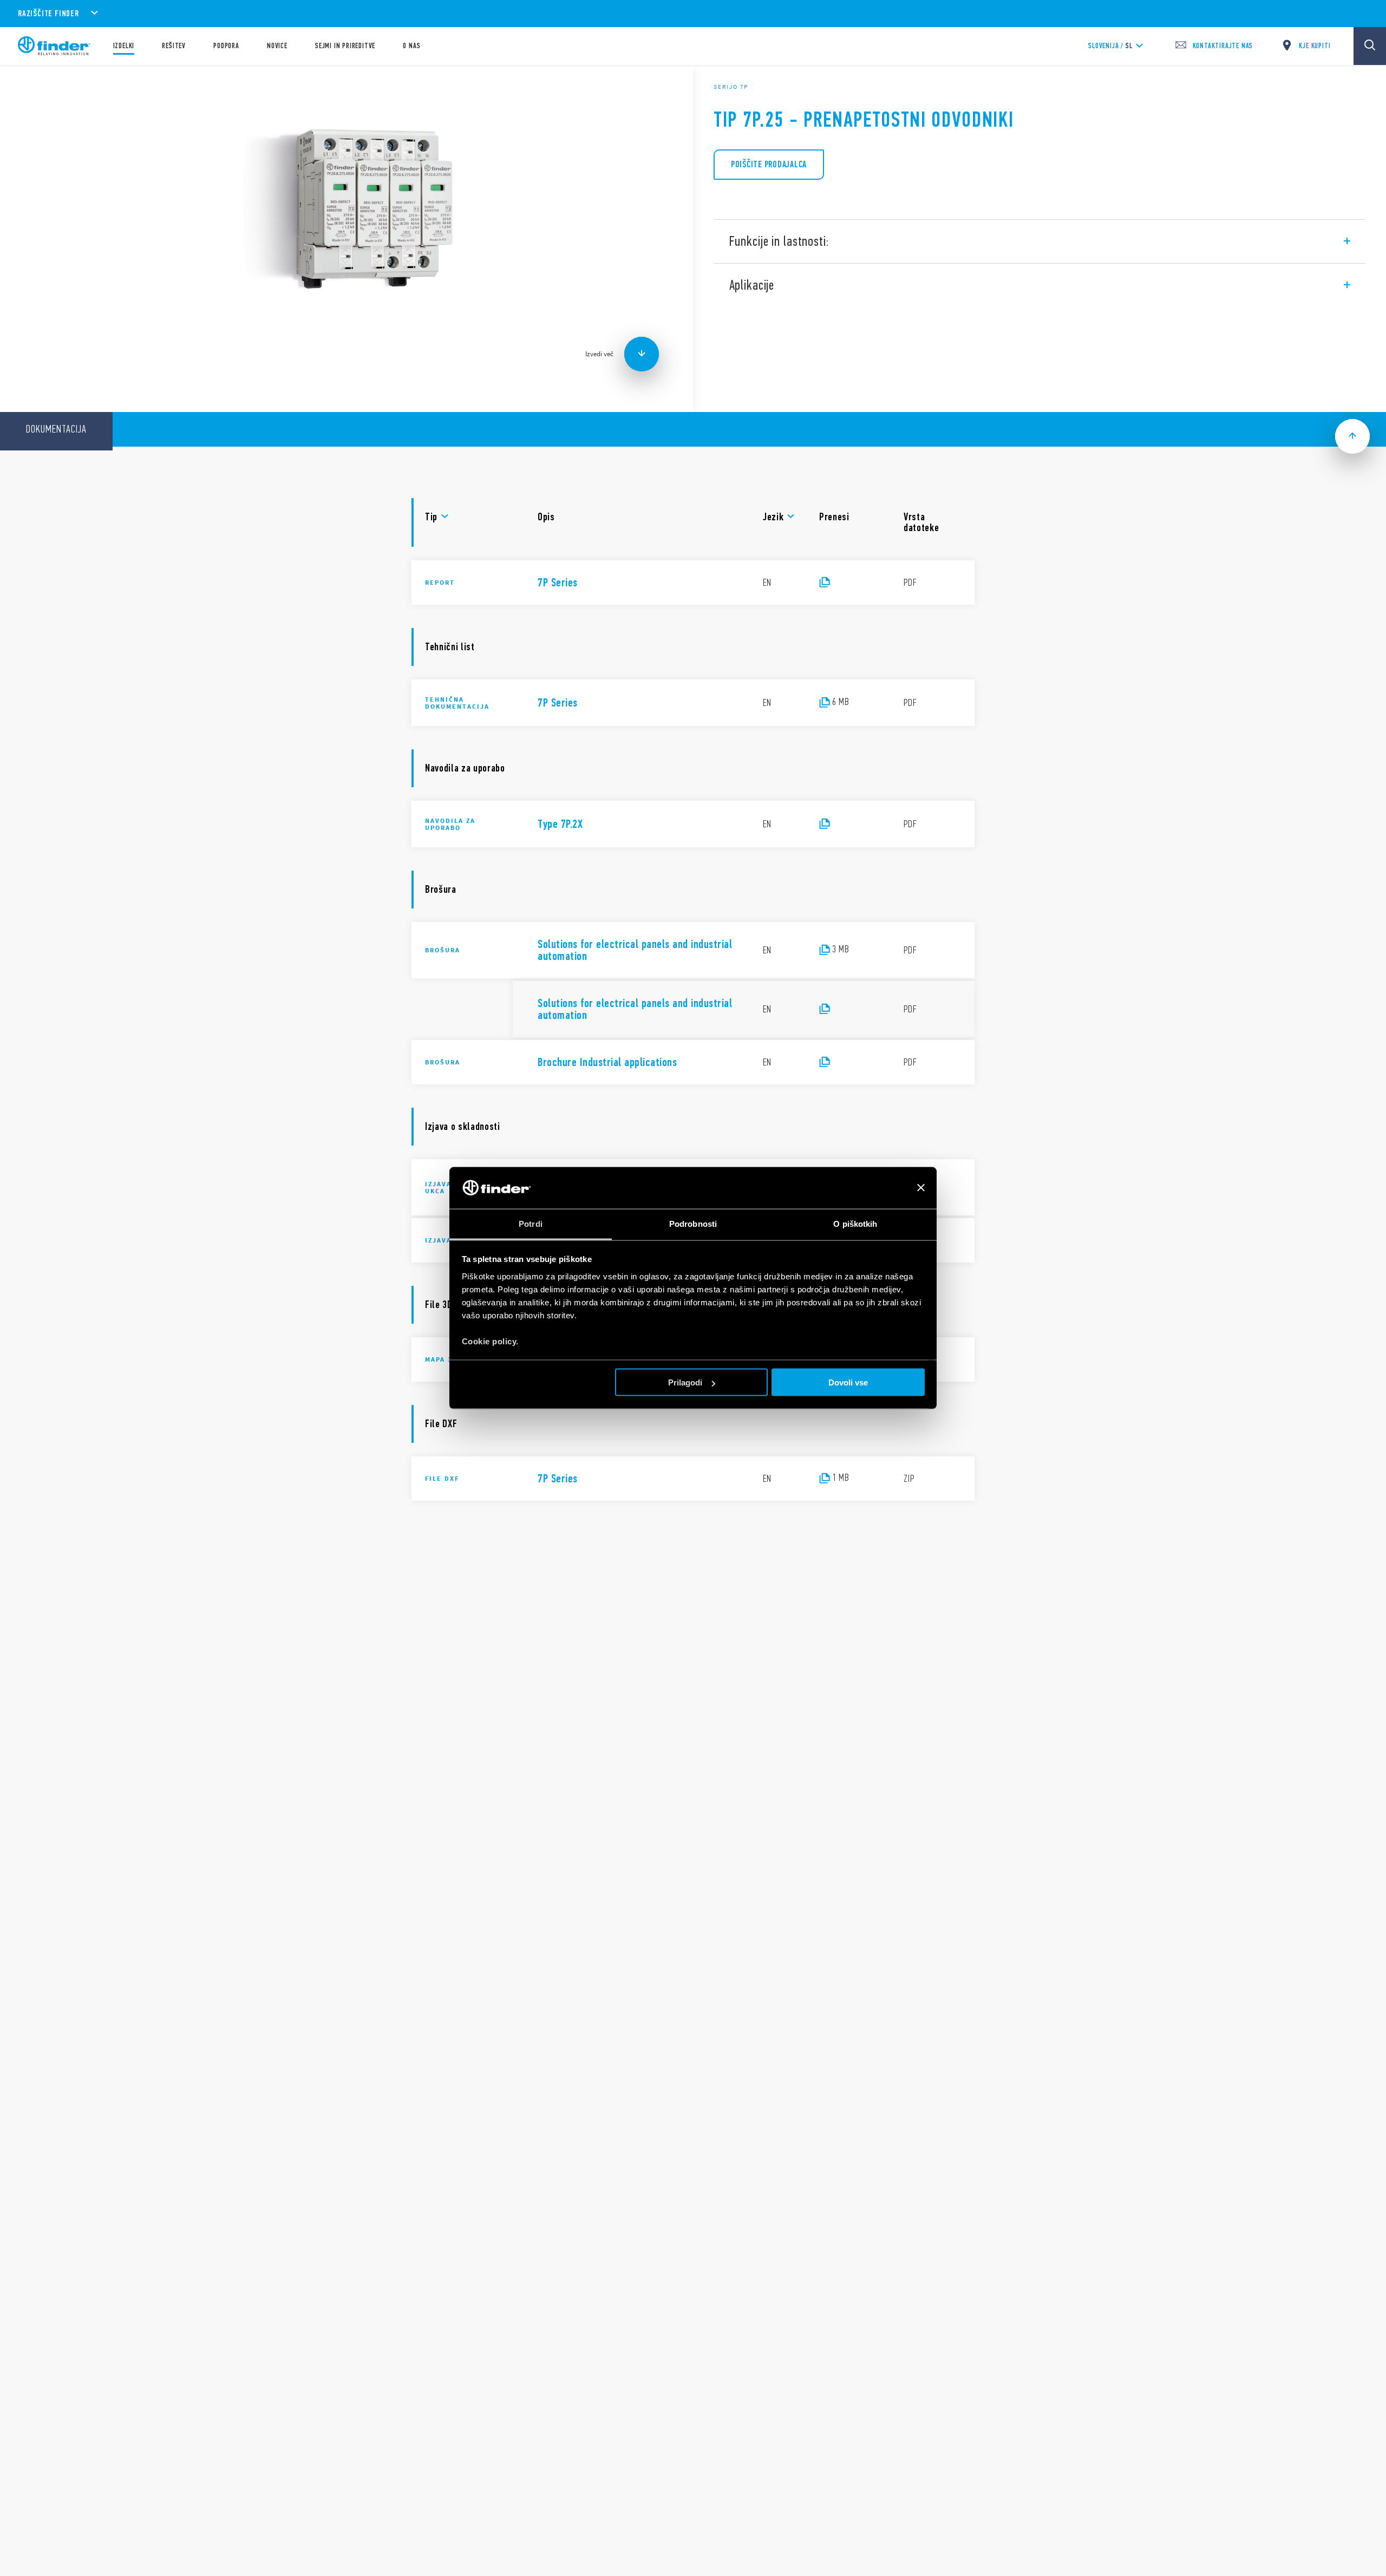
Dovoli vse (848, 1382)
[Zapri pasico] (921, 1188)
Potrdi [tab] (531, 1223)
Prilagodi (685, 1382)
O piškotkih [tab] (855, 1223)
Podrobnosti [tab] (693, 1223)
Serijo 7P (731, 87)
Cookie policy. (490, 1341)
